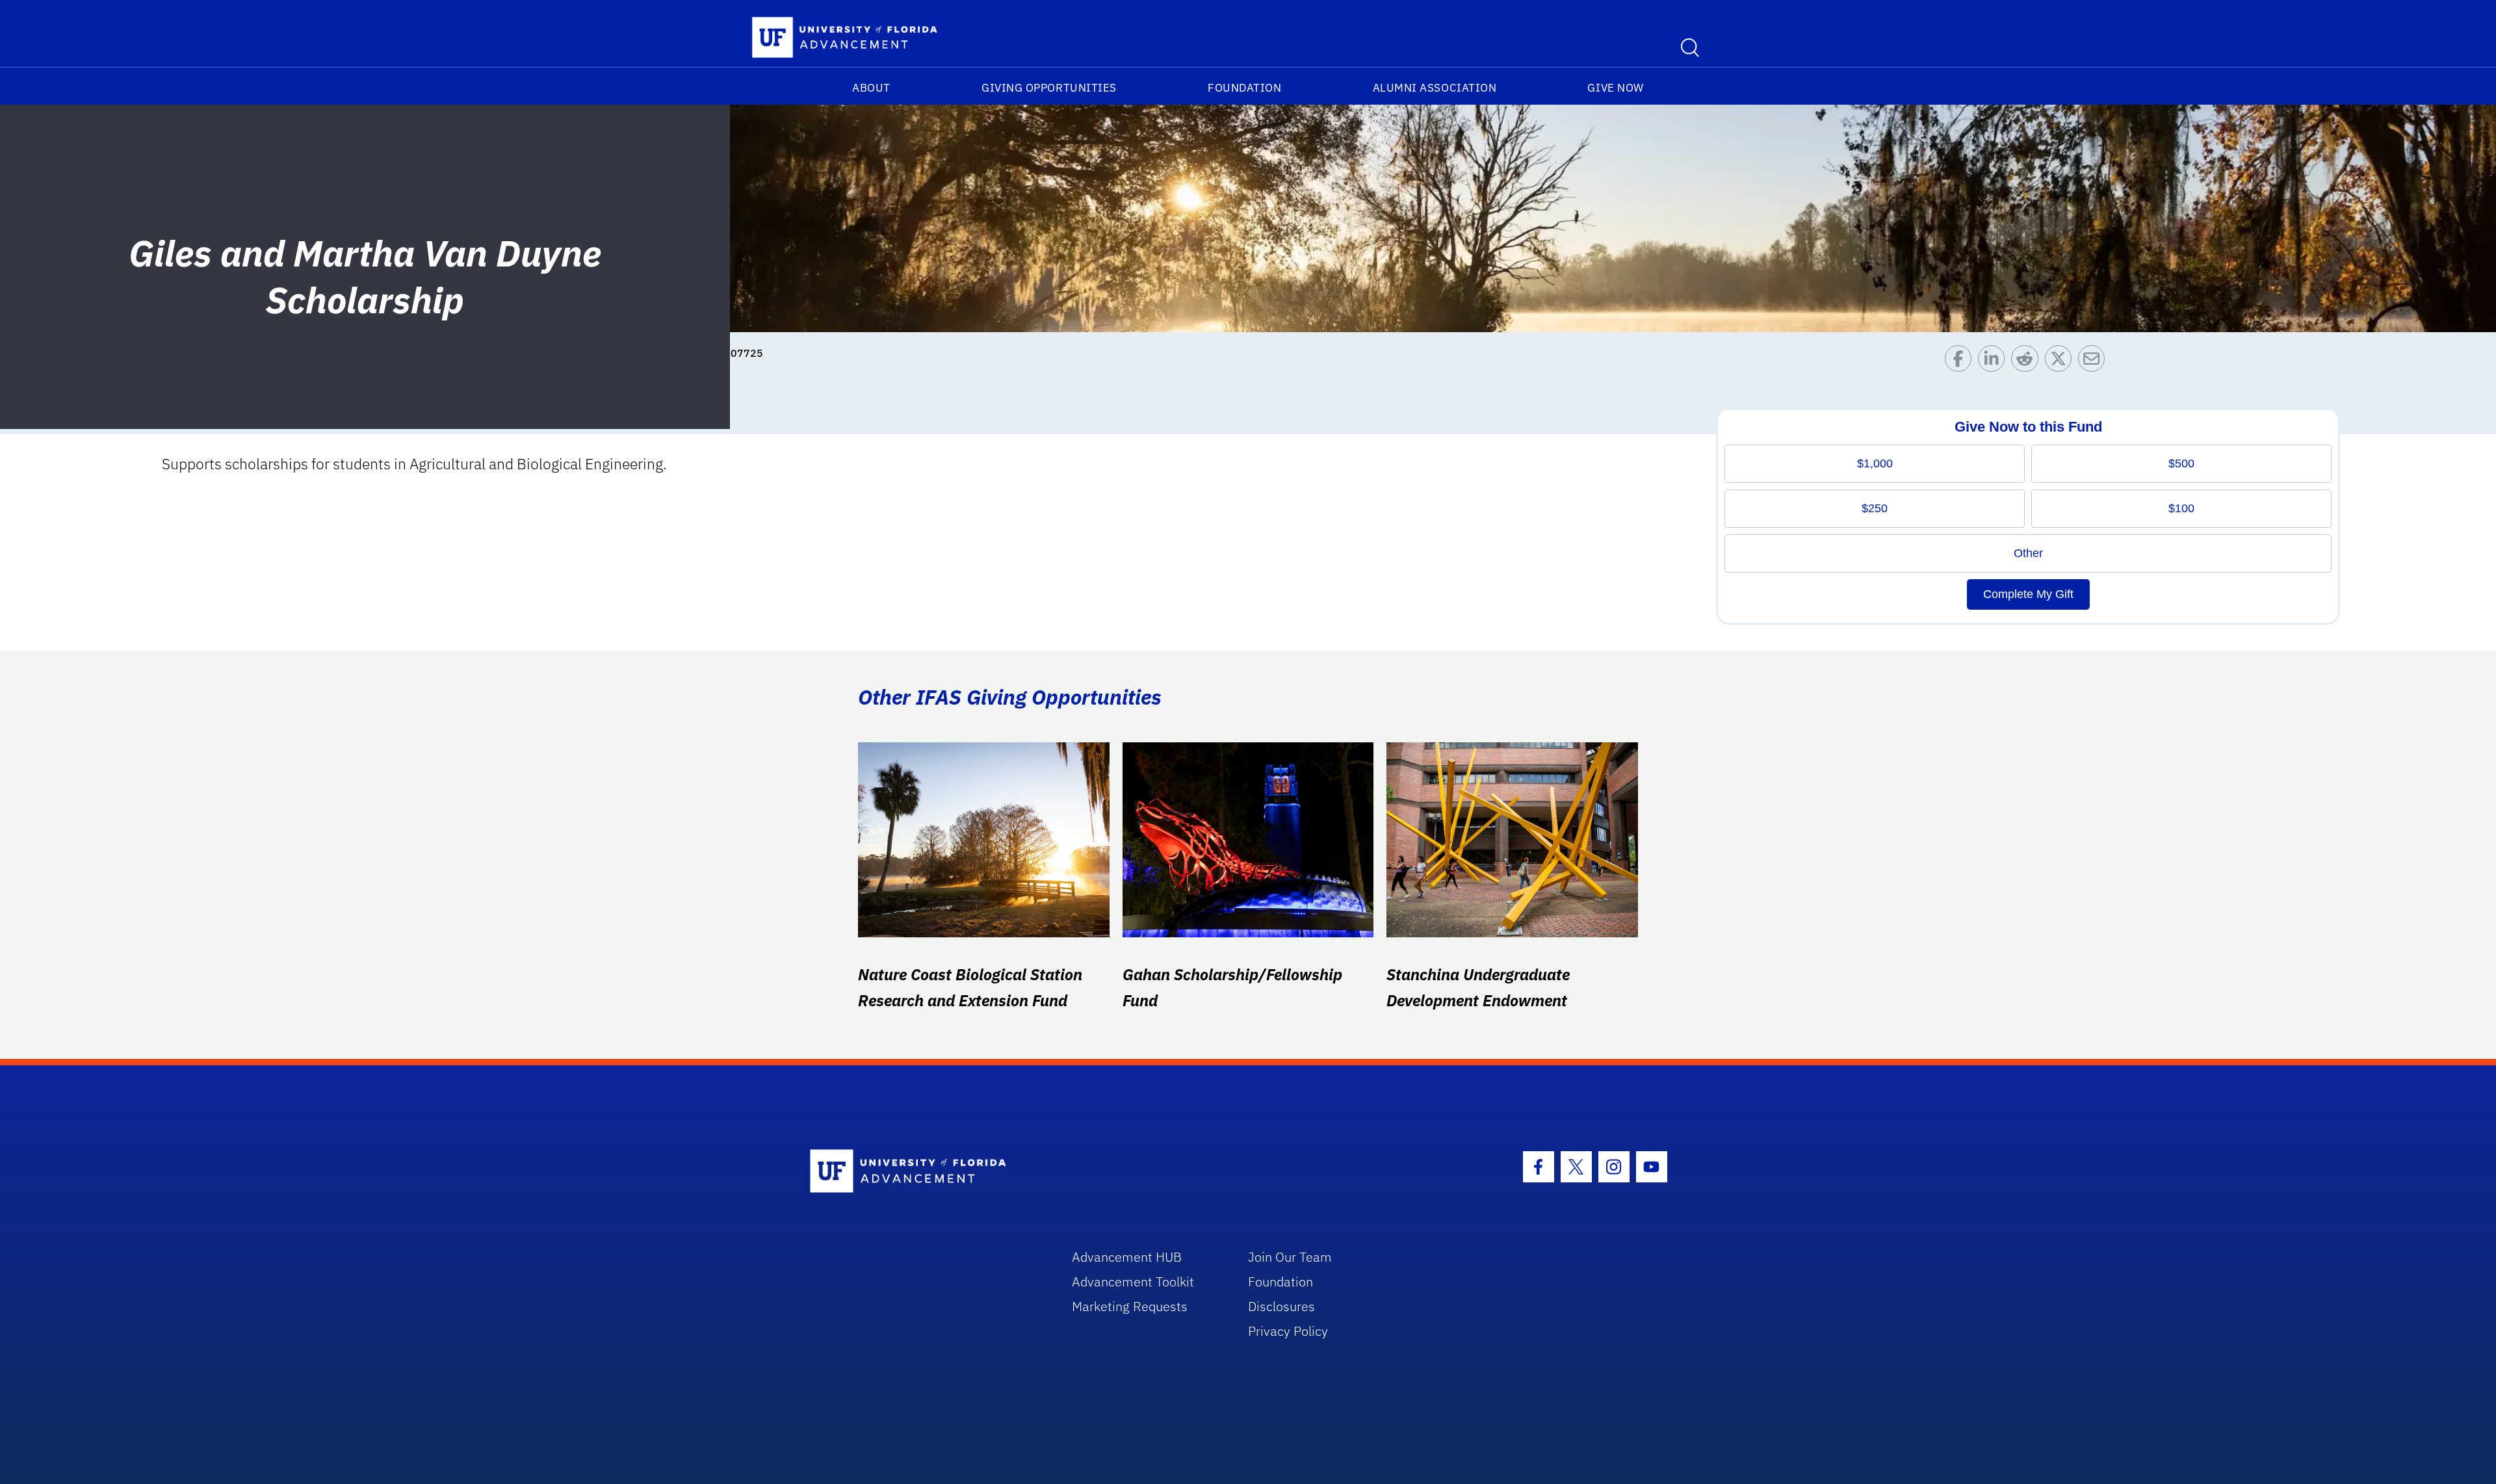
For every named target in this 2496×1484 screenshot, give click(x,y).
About (871, 88)
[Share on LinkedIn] (1995, 362)
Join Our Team (1290, 1257)
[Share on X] (2061, 362)
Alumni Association (1435, 88)
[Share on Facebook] (1961, 362)
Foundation (1244, 88)
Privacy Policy (1288, 1331)
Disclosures (1281, 1306)
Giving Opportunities (1049, 88)
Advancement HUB (1127, 1257)
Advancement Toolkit (1133, 1282)
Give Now (1615, 88)
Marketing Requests (1130, 1306)
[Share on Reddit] (2028, 362)
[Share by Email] (2095, 362)
